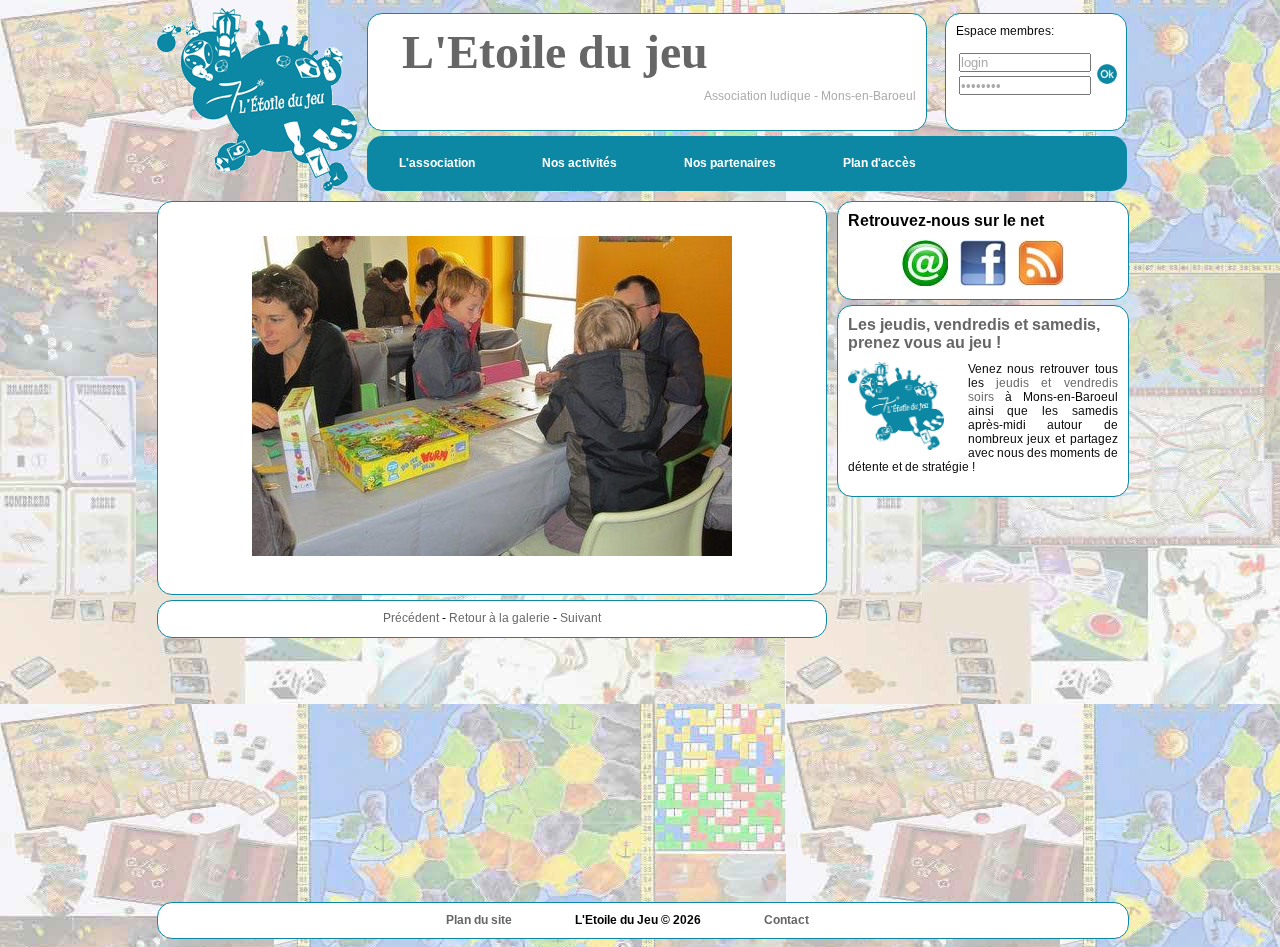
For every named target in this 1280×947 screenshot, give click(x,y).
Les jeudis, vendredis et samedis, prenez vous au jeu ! (974, 333)
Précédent (411, 618)
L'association (437, 163)
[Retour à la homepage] (257, 99)
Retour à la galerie (499, 618)
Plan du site (479, 920)
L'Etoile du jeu (555, 51)
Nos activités (579, 163)
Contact (786, 920)
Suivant (580, 618)
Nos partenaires (730, 163)
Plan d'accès (879, 163)
